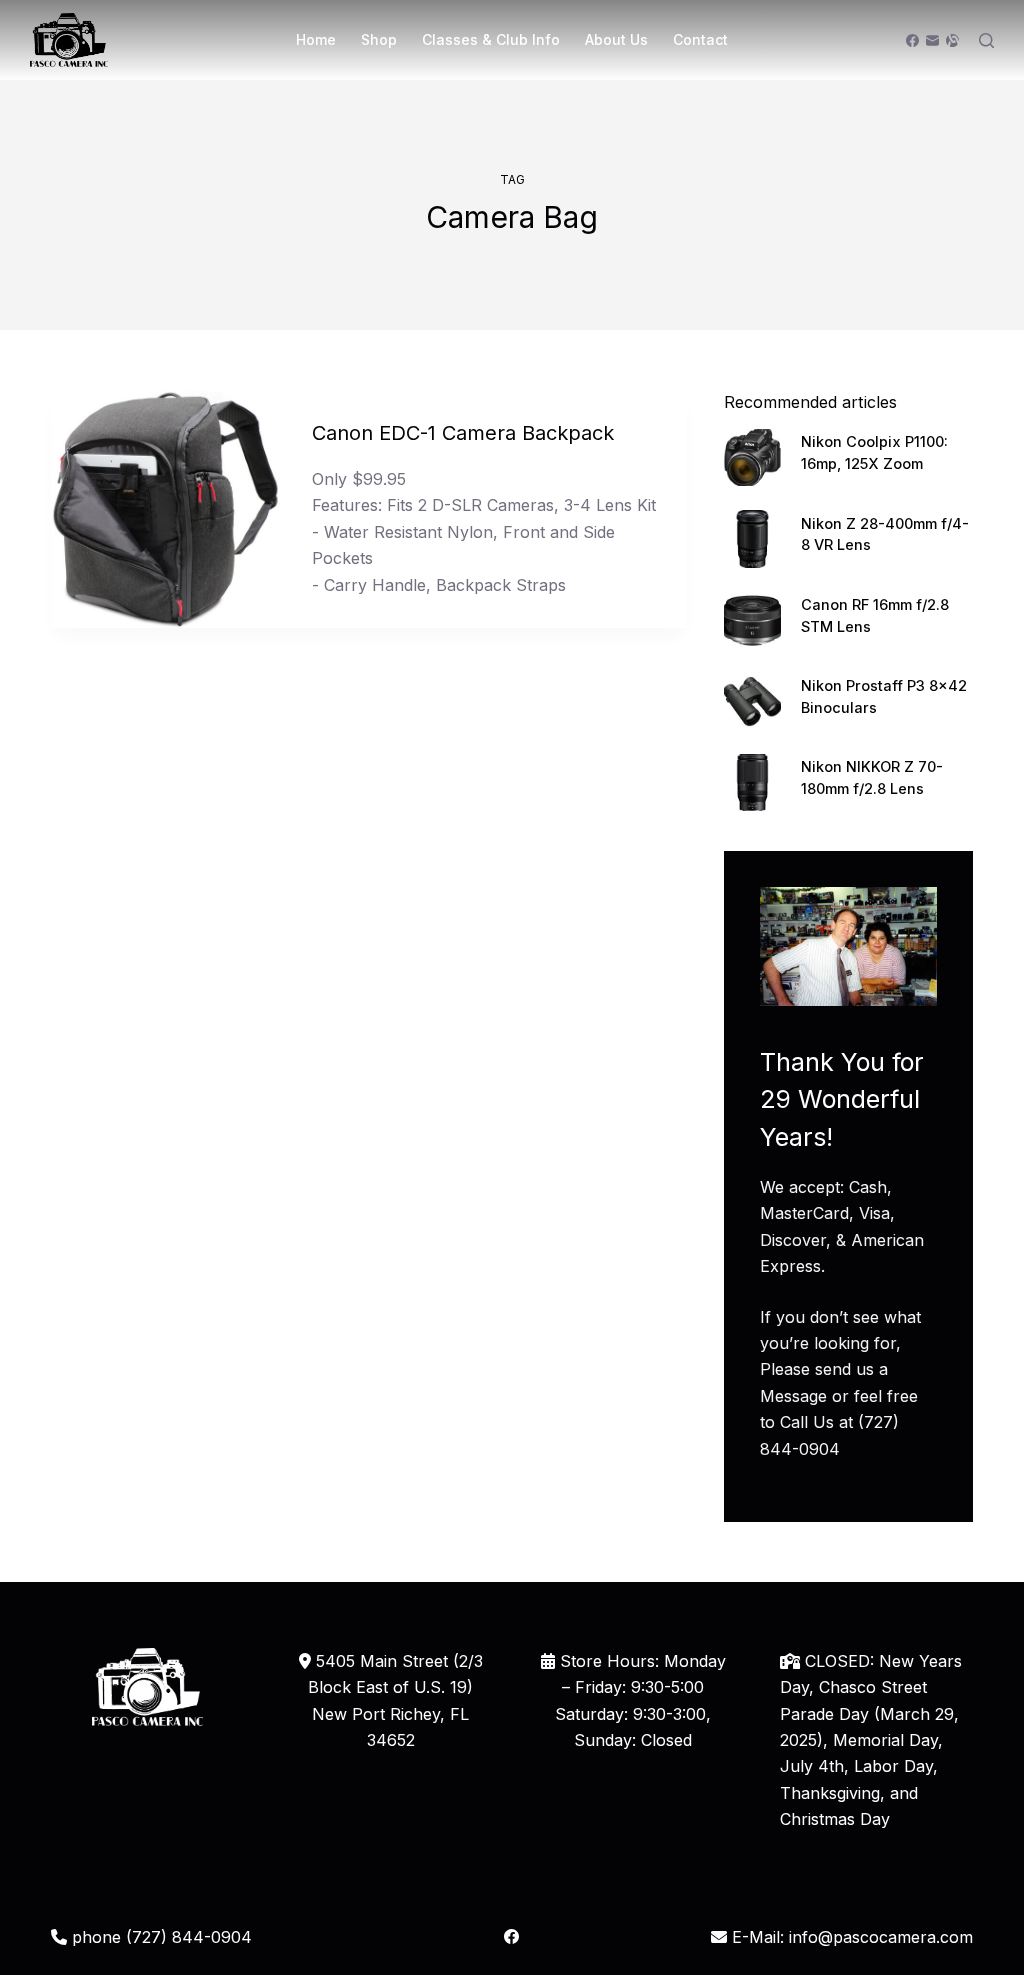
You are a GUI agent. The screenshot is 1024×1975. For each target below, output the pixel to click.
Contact (700, 39)
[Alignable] (952, 40)
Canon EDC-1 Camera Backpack (463, 433)
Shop (379, 39)
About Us (616, 39)
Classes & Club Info (491, 39)
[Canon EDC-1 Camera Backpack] (166, 509)
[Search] (986, 40)
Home (316, 39)
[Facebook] (912, 40)
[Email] (932, 40)
